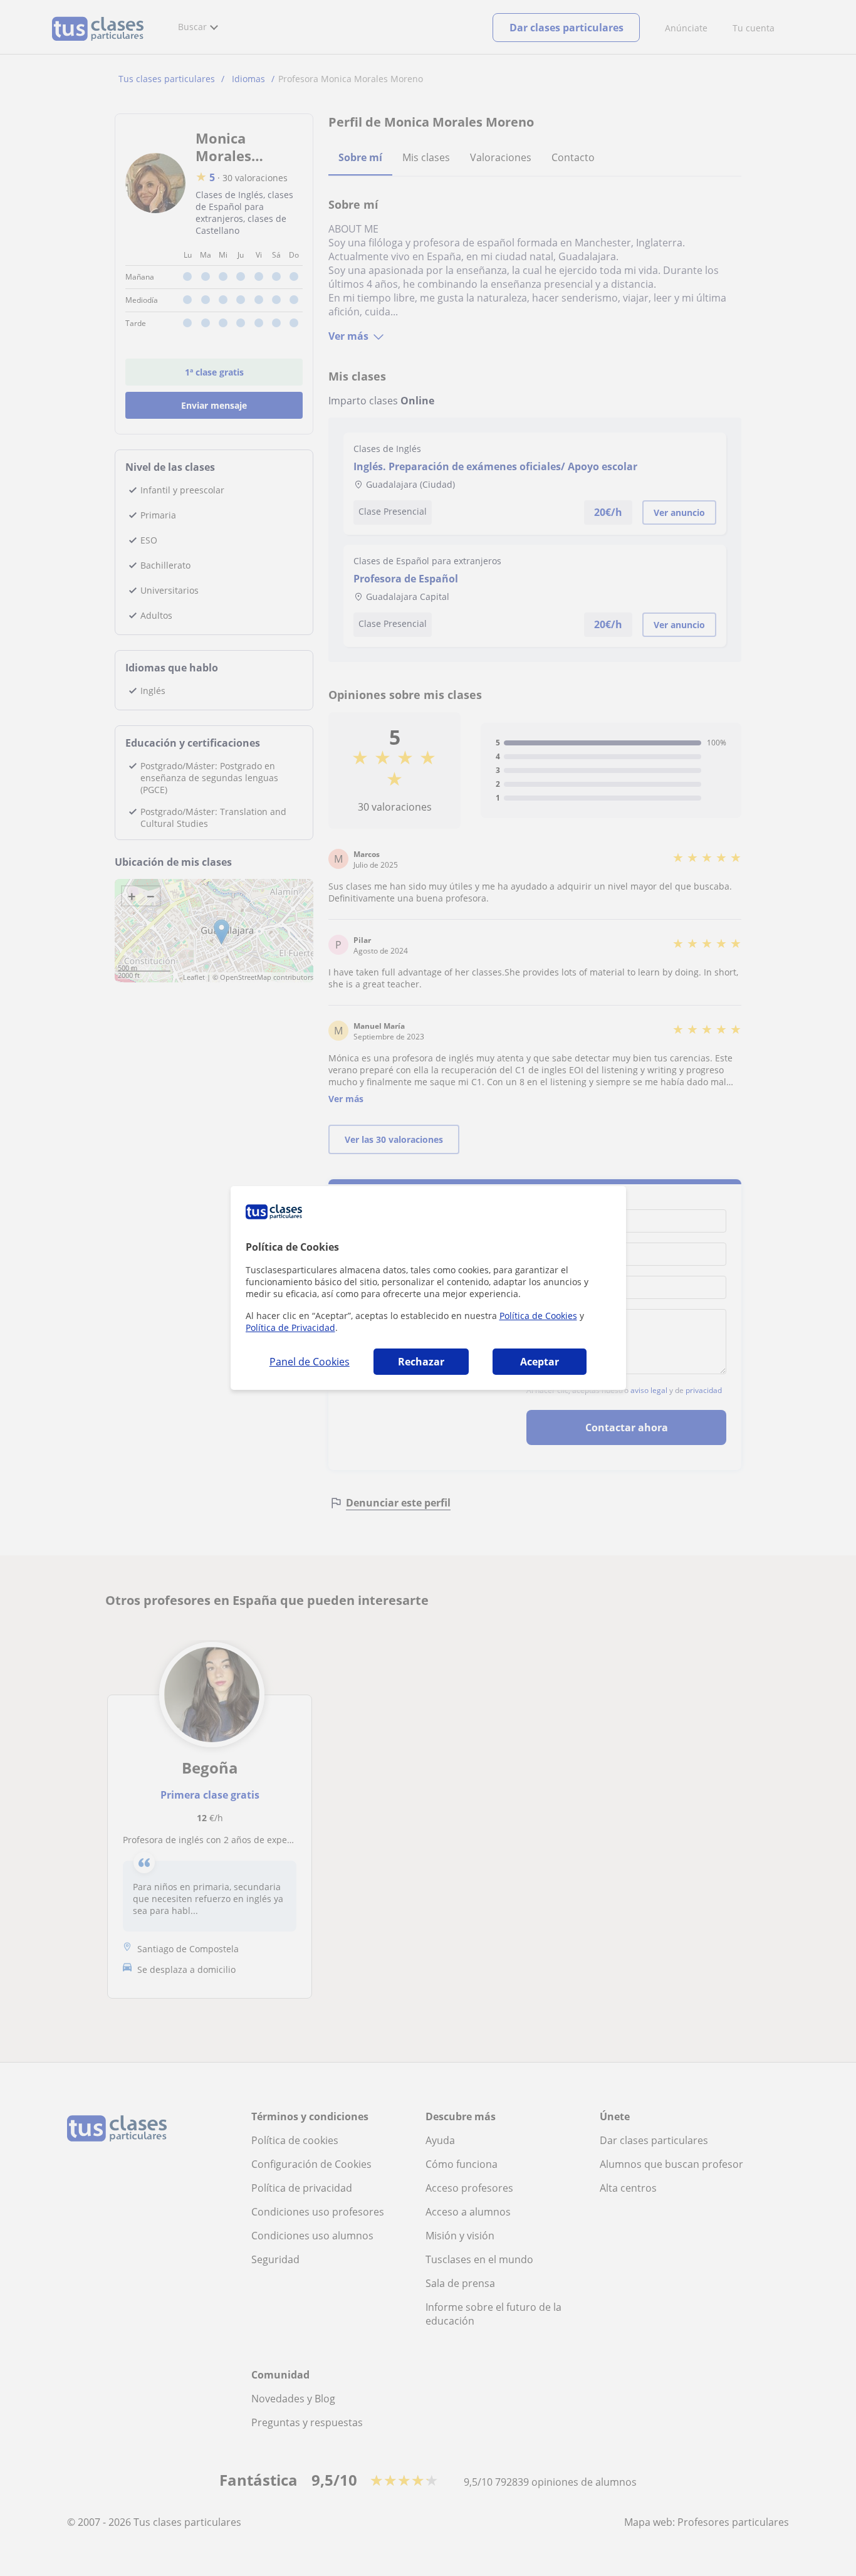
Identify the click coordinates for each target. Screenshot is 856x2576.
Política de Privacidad (290, 1327)
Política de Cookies (538, 1316)
